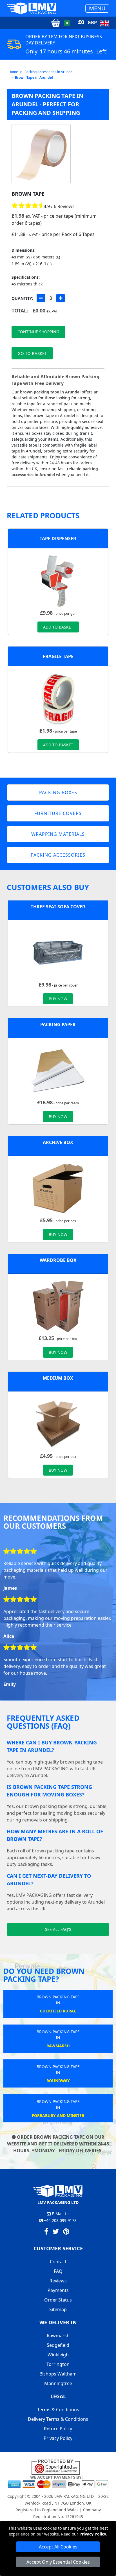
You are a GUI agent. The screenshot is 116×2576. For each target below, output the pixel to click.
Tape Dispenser (58, 539)
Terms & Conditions (58, 2410)
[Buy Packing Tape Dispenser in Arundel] (58, 581)
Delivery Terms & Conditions (58, 2419)
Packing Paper (58, 1024)
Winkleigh (58, 2355)
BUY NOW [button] (58, 999)
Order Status (58, 2300)
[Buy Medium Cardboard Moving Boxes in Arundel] (58, 1424)
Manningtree (58, 2383)
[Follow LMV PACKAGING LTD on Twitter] (56, 2232)
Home (13, 72)
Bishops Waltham (58, 2374)
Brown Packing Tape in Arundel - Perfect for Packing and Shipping (47, 104)
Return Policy (58, 2429)
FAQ (58, 2271)
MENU (97, 8)
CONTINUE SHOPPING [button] (38, 332)
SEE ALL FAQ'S (58, 1929)
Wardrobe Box (58, 1260)
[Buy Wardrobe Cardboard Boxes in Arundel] (58, 1306)
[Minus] (41, 298)
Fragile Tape (58, 656)
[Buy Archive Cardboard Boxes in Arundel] (58, 1188)
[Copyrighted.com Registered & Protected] (58, 2467)
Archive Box (58, 1142)
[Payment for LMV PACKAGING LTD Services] (58, 2482)
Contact (58, 2262)
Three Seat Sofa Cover (58, 907)
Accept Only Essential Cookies (58, 2562)
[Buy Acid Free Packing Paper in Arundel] (58, 1070)
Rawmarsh (58, 2336)
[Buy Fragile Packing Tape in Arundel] (58, 699)
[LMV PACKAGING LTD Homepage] (32, 8)
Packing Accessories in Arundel (49, 72)
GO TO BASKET (32, 353)
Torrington (58, 2364)
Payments (58, 2290)
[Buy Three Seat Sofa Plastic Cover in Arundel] (58, 953)
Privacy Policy (93, 2534)
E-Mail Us (60, 2214)
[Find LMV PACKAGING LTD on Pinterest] (66, 2232)
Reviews (58, 2281)
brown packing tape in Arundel (50, 392)
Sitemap (58, 2309)
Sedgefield (58, 2345)
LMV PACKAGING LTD (74, 2496)
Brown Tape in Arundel (34, 77)
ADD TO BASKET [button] (58, 627)
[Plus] (61, 298)
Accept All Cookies (58, 2547)
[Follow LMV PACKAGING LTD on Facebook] (46, 2232)
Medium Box (58, 1378)
